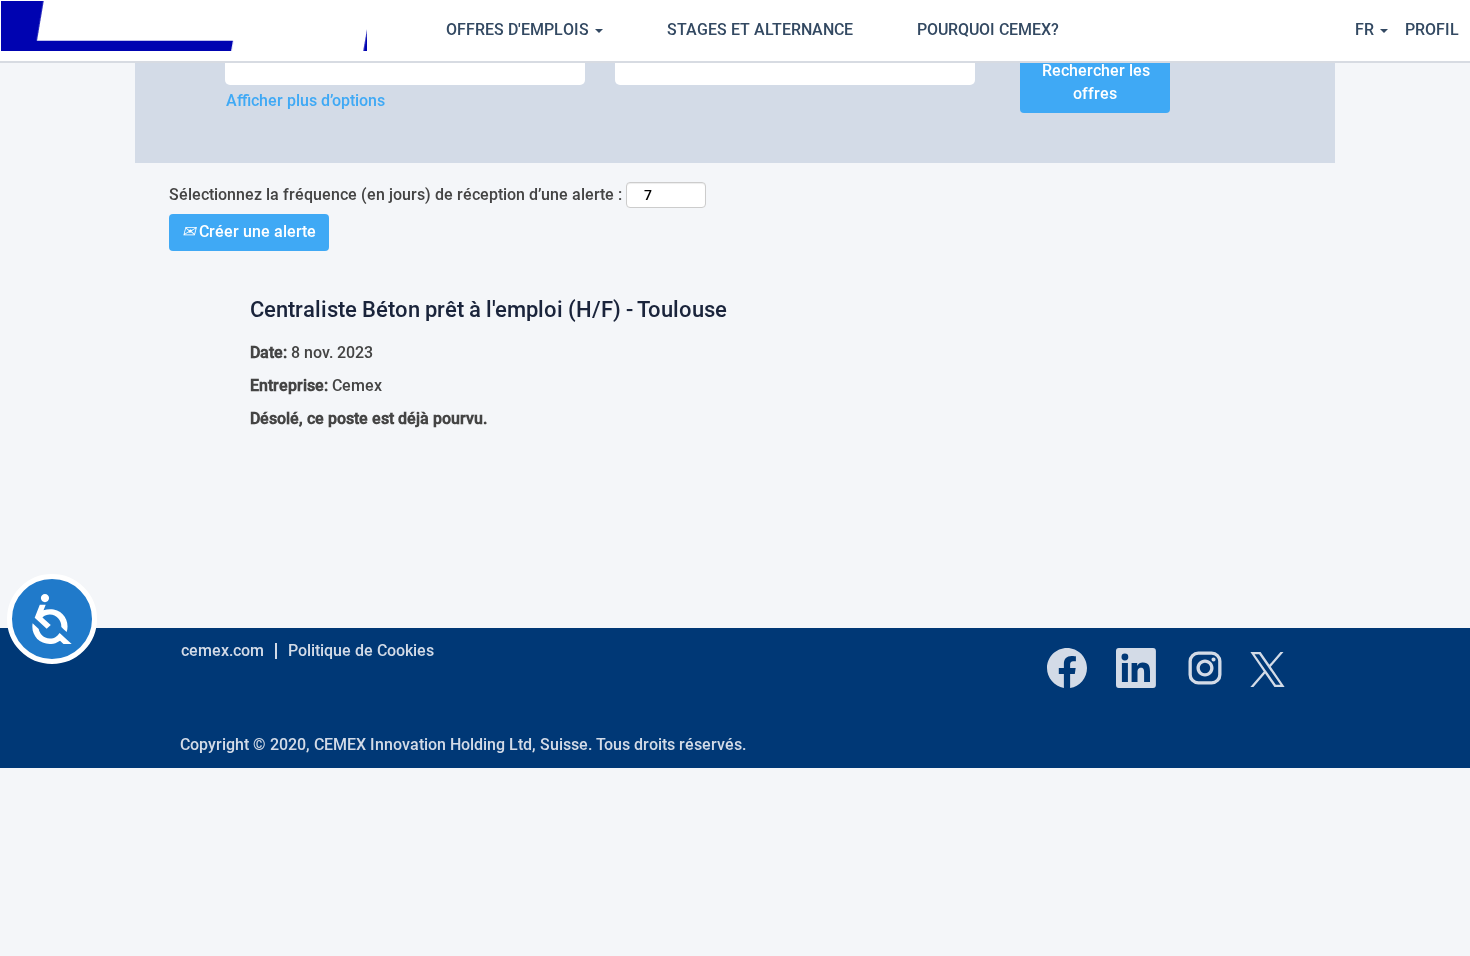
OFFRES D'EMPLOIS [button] (519, 29)
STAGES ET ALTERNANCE (760, 29)
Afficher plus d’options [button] (305, 100)
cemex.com (222, 650)
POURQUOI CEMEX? (988, 29)
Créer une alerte (255, 231)
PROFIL (1432, 29)
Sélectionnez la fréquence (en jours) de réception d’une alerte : (395, 194)
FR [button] (1366, 29)
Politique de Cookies (361, 650)
